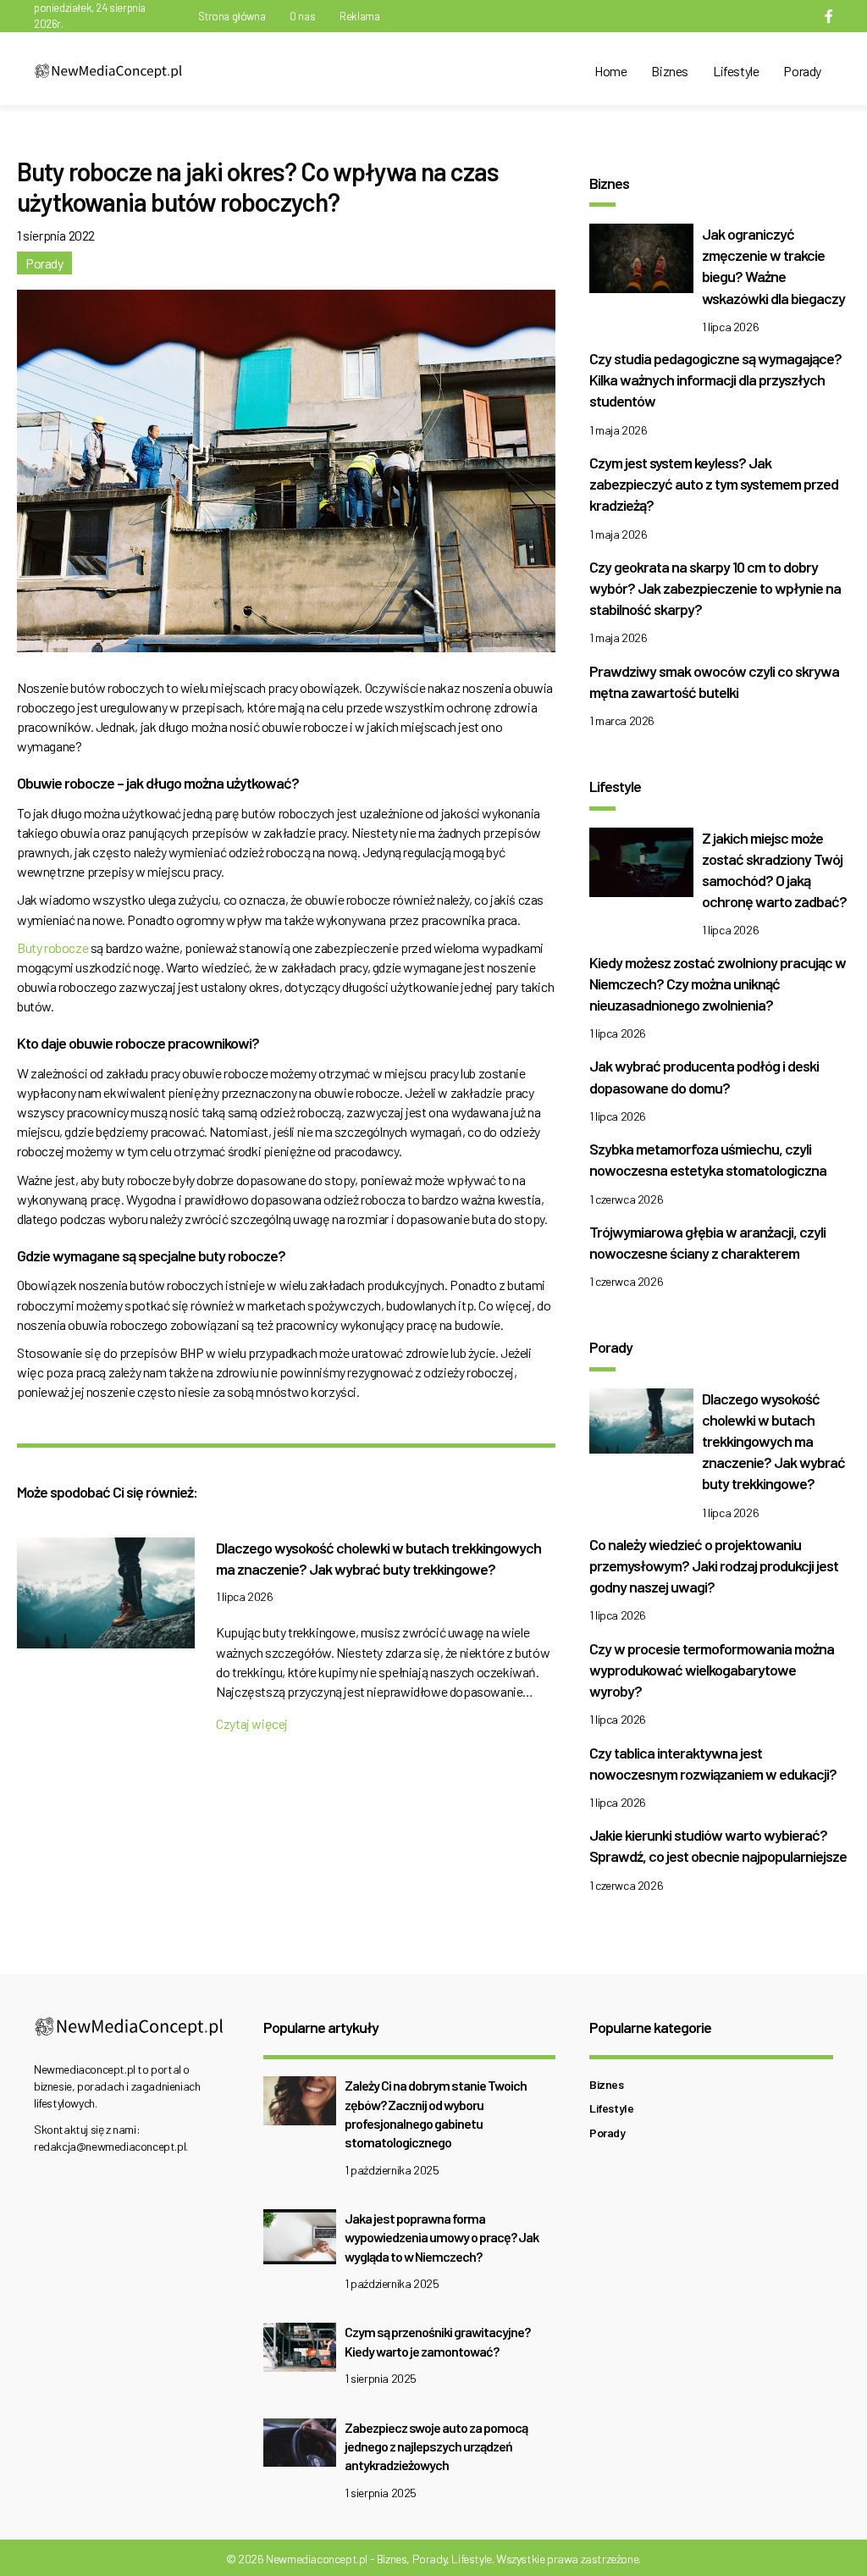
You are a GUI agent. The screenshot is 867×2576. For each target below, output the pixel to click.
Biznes (670, 71)
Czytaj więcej (252, 1723)
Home (610, 71)
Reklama (359, 16)
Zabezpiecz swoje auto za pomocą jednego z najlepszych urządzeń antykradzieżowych (436, 2446)
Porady (802, 71)
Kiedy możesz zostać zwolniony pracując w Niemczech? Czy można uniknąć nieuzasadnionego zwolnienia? (718, 983)
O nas (302, 16)
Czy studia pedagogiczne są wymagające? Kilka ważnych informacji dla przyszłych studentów (715, 379)
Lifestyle (736, 71)
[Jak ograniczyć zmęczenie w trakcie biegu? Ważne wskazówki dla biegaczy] (641, 263)
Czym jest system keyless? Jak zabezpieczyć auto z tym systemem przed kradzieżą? (714, 484)
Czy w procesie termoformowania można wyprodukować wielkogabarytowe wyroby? (712, 1670)
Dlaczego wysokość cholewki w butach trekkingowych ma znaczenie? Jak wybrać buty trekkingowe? (773, 1441)
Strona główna (232, 16)
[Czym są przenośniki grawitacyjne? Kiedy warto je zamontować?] (300, 2352)
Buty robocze (52, 947)
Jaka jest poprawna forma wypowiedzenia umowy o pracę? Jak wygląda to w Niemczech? (442, 2237)
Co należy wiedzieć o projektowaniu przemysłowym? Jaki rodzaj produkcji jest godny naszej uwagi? (714, 1565)
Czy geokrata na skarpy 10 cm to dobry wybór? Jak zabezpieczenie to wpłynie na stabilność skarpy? (715, 588)
